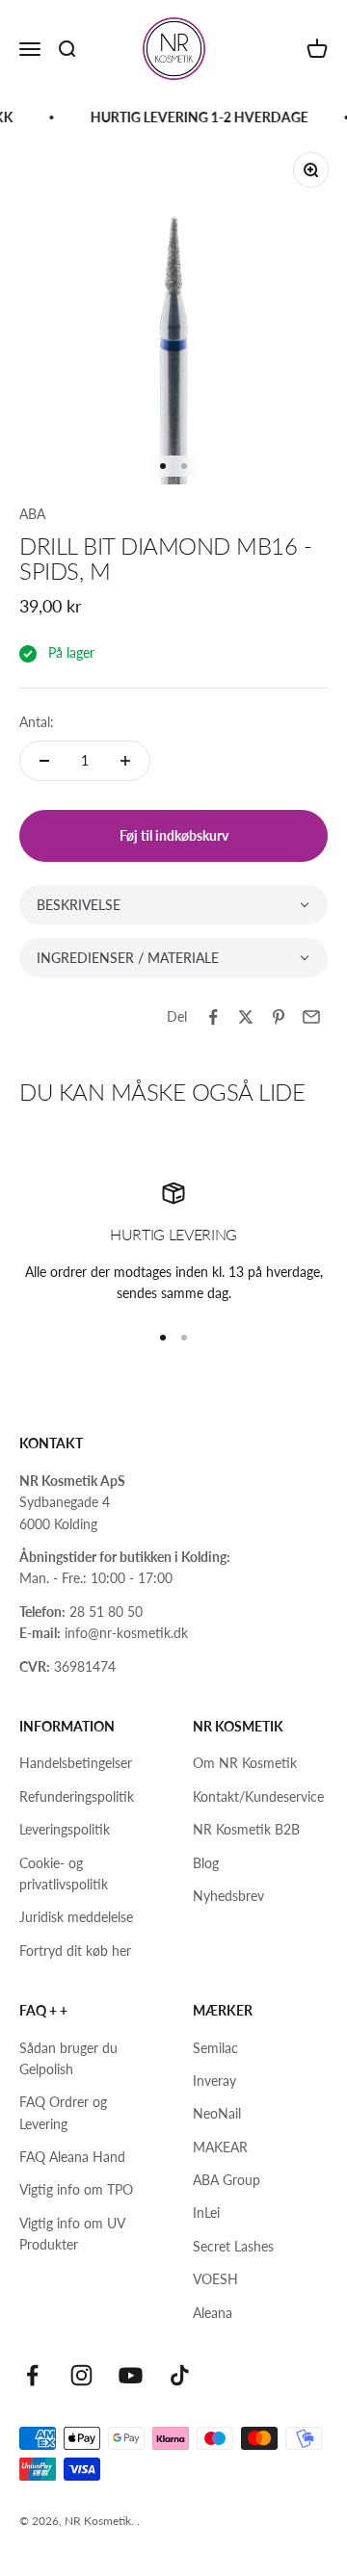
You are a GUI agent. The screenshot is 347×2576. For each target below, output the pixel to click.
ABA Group (227, 2180)
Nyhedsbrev (228, 1896)
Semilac (215, 2048)
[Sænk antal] (44, 761)
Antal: (37, 722)
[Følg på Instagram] (81, 2375)
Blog (206, 1863)
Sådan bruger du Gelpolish (68, 2058)
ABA (32, 514)
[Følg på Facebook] (32, 2375)
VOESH (215, 2279)
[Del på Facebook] (213, 1017)
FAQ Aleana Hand (72, 2157)
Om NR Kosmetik (245, 1763)
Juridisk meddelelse (76, 1917)
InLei (206, 2212)
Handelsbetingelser (76, 1763)
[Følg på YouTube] (131, 2375)
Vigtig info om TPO (76, 2189)
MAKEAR (220, 2147)
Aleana (213, 2313)
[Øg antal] (125, 761)
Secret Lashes (233, 2246)
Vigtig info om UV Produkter (72, 2234)
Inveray (214, 2081)
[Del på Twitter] (246, 1017)
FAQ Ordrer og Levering (63, 2112)
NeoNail (217, 2113)
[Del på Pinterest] (279, 1017)
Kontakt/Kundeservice (258, 1796)
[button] (173, 905)
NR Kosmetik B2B (246, 1829)
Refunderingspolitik (77, 1796)
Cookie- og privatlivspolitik (64, 1873)
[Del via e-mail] (311, 1017)
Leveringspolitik (65, 1829)
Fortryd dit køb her (75, 1951)
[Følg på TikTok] (180, 2375)
